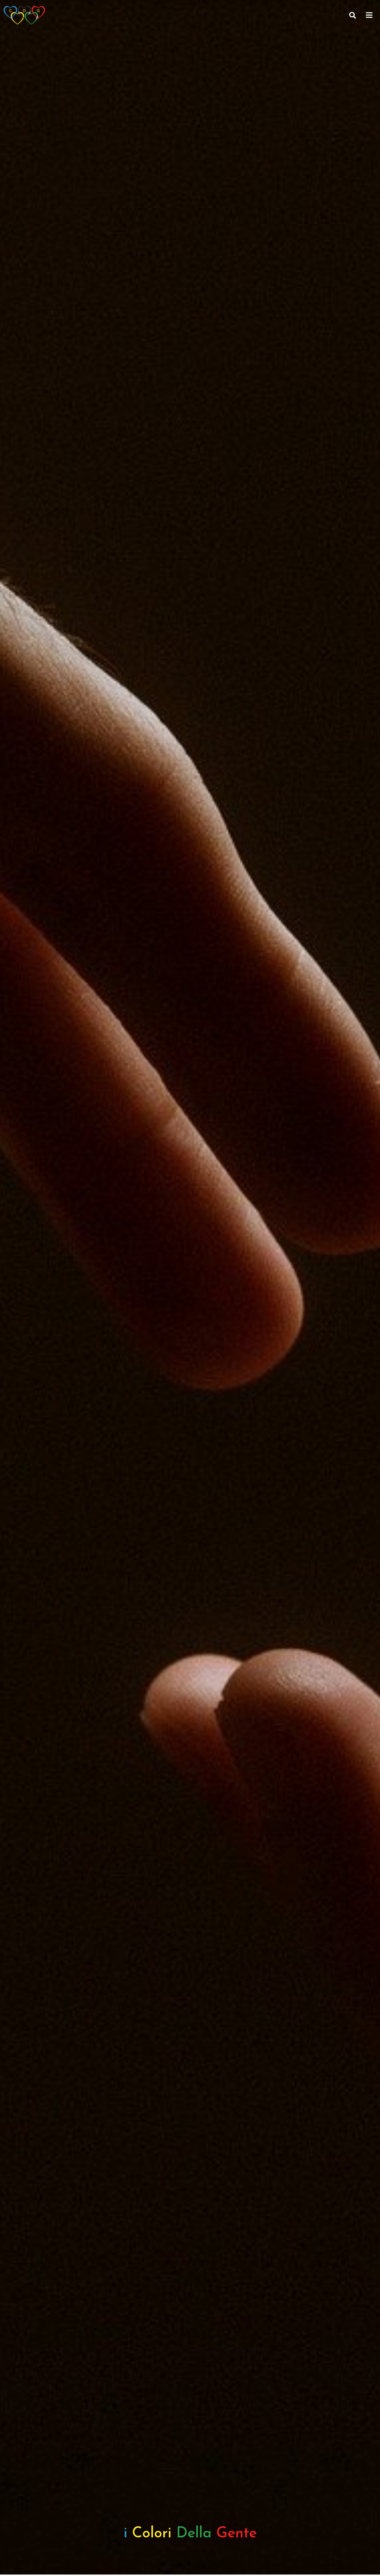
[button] (369, 15)
